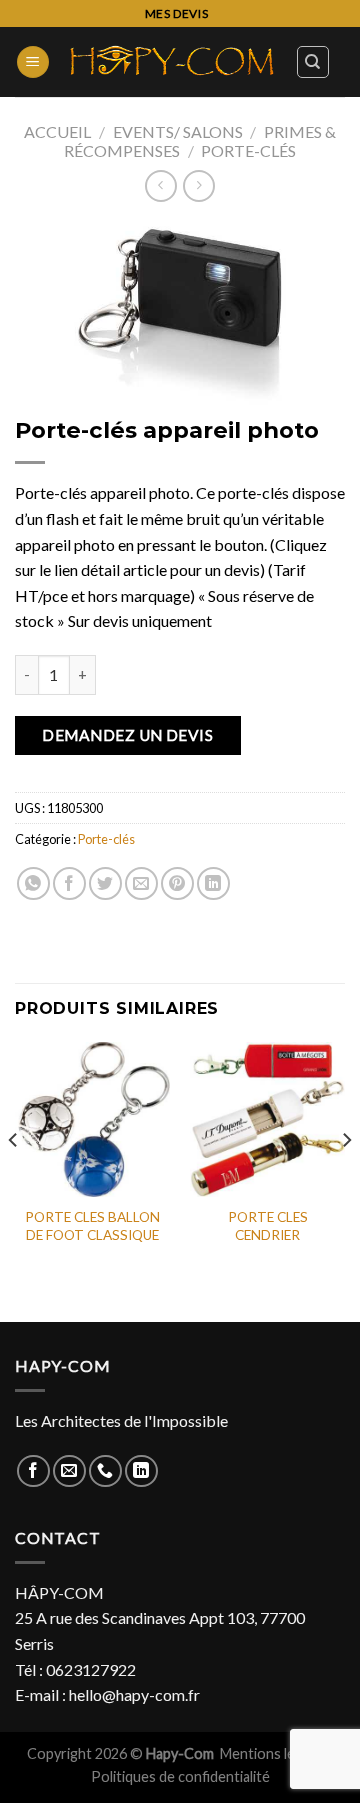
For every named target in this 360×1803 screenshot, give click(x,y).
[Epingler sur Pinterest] (177, 883)
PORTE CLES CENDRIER (268, 1226)
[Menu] (33, 62)
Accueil (57, 131)
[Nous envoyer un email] (69, 1471)
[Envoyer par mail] (141, 883)
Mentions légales (275, 1753)
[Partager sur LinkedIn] (213, 883)
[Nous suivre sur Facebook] (33, 1471)
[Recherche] (313, 62)
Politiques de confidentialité (180, 1776)
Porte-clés (248, 150)
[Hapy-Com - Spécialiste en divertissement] (172, 62)
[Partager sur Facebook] (69, 883)
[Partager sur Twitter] (105, 883)
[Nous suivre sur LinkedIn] (141, 1471)
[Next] (346, 1180)
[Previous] (14, 1180)
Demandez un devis (127, 735)
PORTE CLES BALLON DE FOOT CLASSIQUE (92, 1226)
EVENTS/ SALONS (178, 131)
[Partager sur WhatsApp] (33, 883)
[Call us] (105, 1471)
